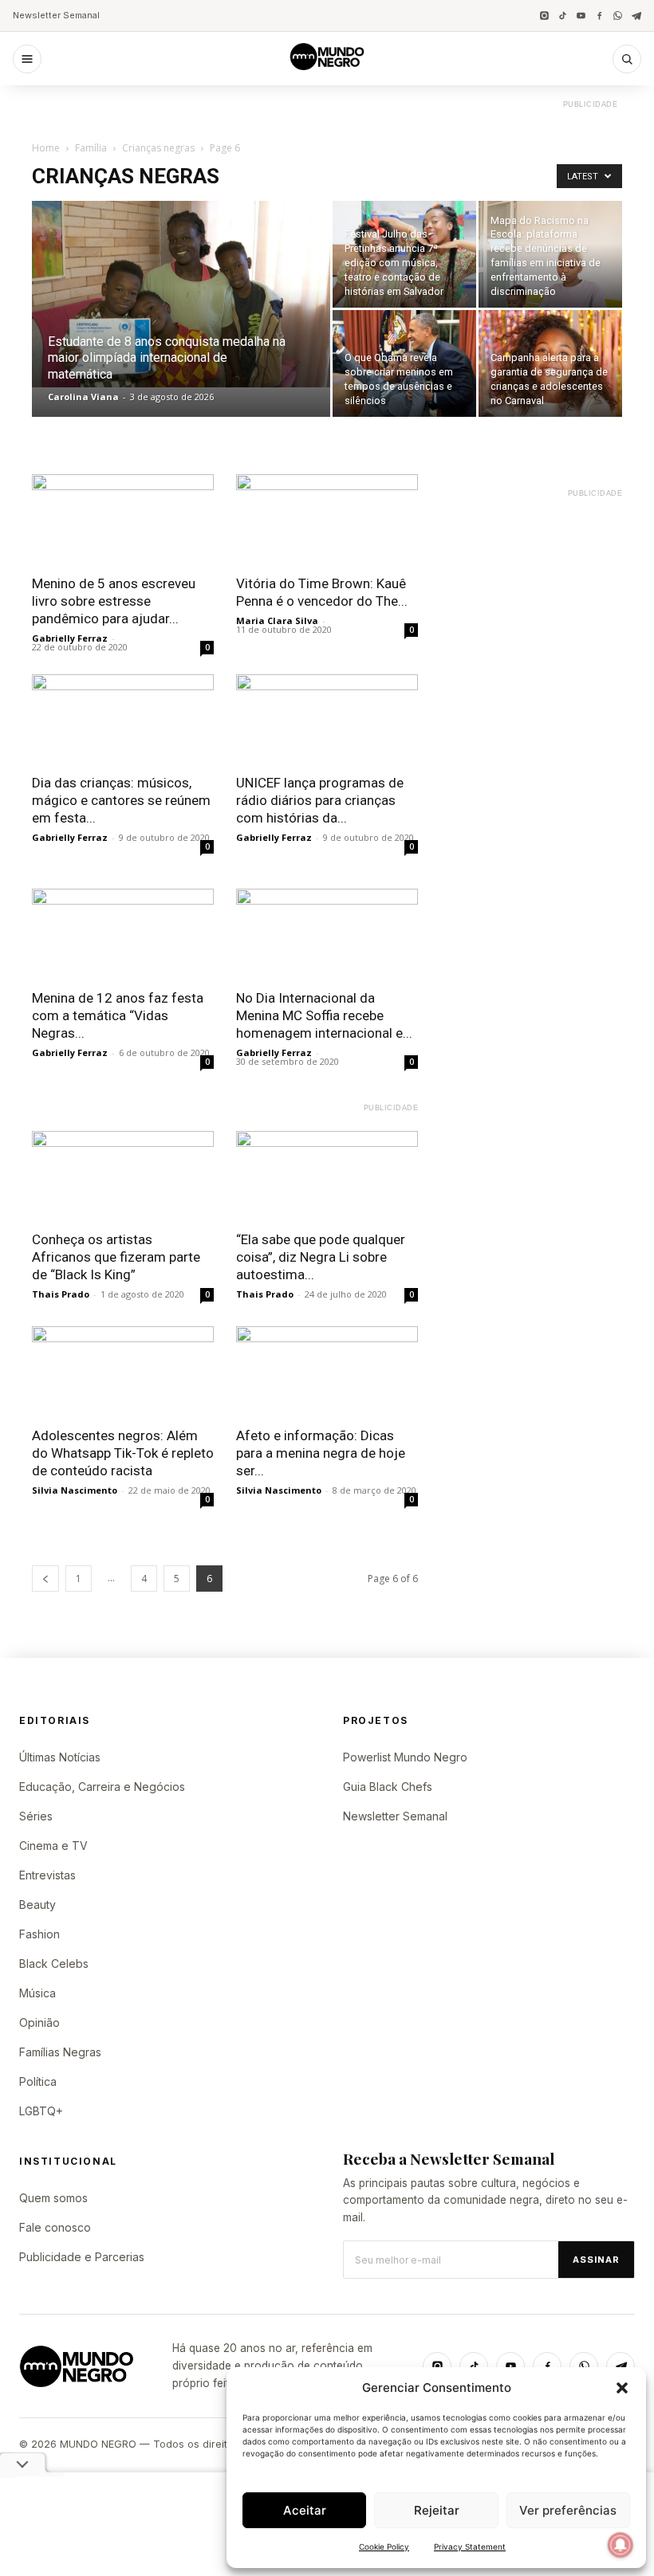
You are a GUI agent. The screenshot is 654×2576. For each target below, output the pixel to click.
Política (38, 2081)
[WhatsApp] (618, 16)
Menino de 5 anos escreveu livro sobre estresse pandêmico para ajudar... (114, 601)
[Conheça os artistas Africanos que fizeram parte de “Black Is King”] (123, 1176)
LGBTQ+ (41, 2111)
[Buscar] (627, 59)
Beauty (37, 1905)
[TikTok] (563, 16)
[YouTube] (581, 16)
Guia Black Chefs (388, 1787)
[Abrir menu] (27, 59)
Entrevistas (47, 1875)
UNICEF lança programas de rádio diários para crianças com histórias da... (320, 800)
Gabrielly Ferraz (70, 638)
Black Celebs (54, 1963)
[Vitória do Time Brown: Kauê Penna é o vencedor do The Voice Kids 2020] (327, 519)
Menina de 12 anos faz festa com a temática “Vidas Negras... (118, 1015)
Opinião (39, 2022)
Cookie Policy (384, 2547)
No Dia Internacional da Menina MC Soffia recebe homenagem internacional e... (324, 1015)
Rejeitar (437, 2510)
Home (46, 148)
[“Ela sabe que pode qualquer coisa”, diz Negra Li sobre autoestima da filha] (327, 1176)
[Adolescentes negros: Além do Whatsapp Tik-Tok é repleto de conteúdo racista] (123, 1371)
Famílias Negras (60, 2052)
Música (37, 1993)
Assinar (596, 2260)
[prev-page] (45, 1579)
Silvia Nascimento (75, 1490)
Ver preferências (568, 2510)
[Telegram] (636, 16)
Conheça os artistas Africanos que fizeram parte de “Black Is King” (116, 1257)
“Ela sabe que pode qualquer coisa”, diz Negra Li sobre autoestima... (321, 1257)
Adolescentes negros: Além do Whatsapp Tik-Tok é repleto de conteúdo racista (123, 1453)
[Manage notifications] (621, 2545)
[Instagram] (544, 16)
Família (91, 148)
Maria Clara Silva (277, 620)
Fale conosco (55, 2227)
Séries (36, 1816)
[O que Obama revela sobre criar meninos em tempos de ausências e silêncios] (404, 363)
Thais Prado (61, 1294)
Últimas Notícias (60, 1757)
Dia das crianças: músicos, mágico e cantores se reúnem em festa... (121, 800)
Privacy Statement (470, 2547)
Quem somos (53, 2198)
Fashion (39, 1934)
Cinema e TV (53, 1846)
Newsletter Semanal (56, 15)
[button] (622, 2388)
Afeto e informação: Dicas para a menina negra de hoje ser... (321, 1453)
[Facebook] (599, 16)
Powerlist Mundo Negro (405, 1757)
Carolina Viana (83, 397)
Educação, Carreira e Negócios (102, 1787)
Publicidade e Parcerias (82, 2257)
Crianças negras (158, 148)
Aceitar (305, 2510)
